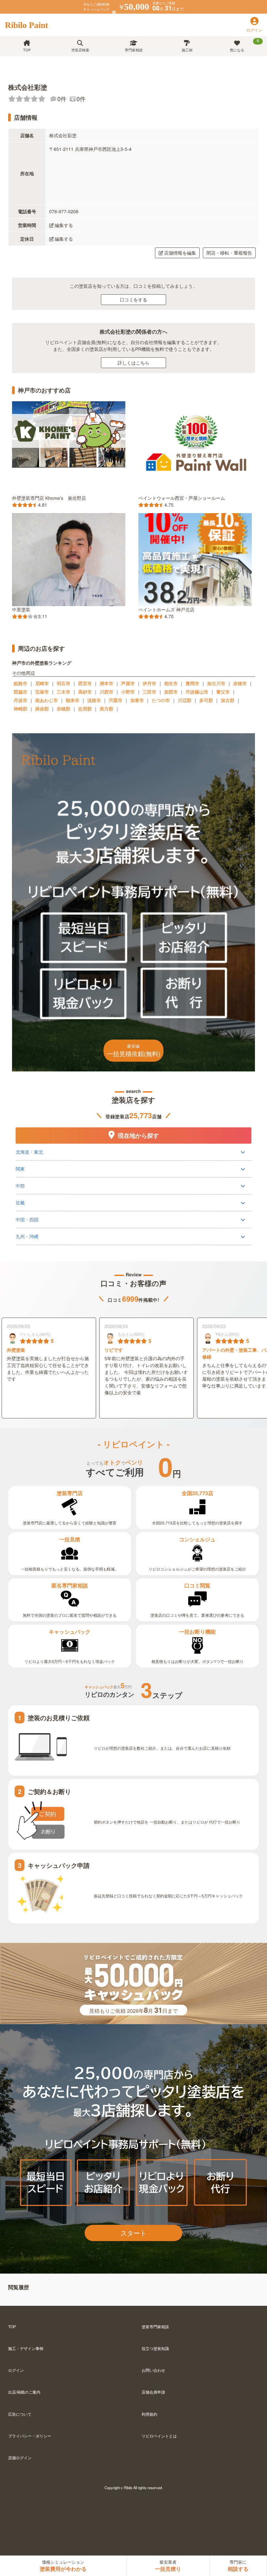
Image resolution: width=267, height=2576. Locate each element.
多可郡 (206, 700)
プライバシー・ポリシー (30, 2436)
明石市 (63, 683)
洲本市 (106, 683)
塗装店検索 (80, 50)
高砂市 (85, 692)
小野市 (128, 692)
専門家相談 (134, 50)
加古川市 (216, 683)
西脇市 (21, 692)
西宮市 (85, 683)
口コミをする (133, 299)
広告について (20, 2414)
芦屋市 (128, 683)
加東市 (137, 700)
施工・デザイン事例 (26, 2348)
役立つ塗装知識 (155, 2348)
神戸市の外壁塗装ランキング (42, 663)
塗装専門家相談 (155, 2326)
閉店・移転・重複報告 (229, 253)
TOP (27, 50)
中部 (20, 1186)
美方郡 (106, 709)
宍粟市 (116, 700)
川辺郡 (185, 700)
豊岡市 (192, 683)
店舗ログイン (20, 2457)
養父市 (223, 692)
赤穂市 (240, 683)
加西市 (171, 692)
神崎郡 (21, 709)
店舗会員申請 (153, 2392)
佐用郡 (85, 709)
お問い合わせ (153, 2370)
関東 (20, 1169)
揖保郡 (42, 709)
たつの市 (161, 700)
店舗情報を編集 (180, 253)
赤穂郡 (63, 709)
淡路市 (94, 700)
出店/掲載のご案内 (24, 2392)
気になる (244, 45)
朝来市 (73, 700)
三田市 (149, 692)
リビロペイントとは (159, 2436)
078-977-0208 (64, 211)
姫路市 (21, 683)
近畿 (20, 1202)
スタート (133, 2233)
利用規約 (149, 2414)
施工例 (187, 50)
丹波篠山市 (197, 692)
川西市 (106, 692)
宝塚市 (42, 692)
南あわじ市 (47, 700)
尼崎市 (42, 683)
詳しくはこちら (133, 363)
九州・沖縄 (27, 1236)
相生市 (171, 683)
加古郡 (228, 700)
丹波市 (21, 700)
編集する (64, 225)
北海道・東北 (29, 1152)
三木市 (63, 692)
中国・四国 (27, 1219)
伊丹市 (149, 683)
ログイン (16, 2370)
